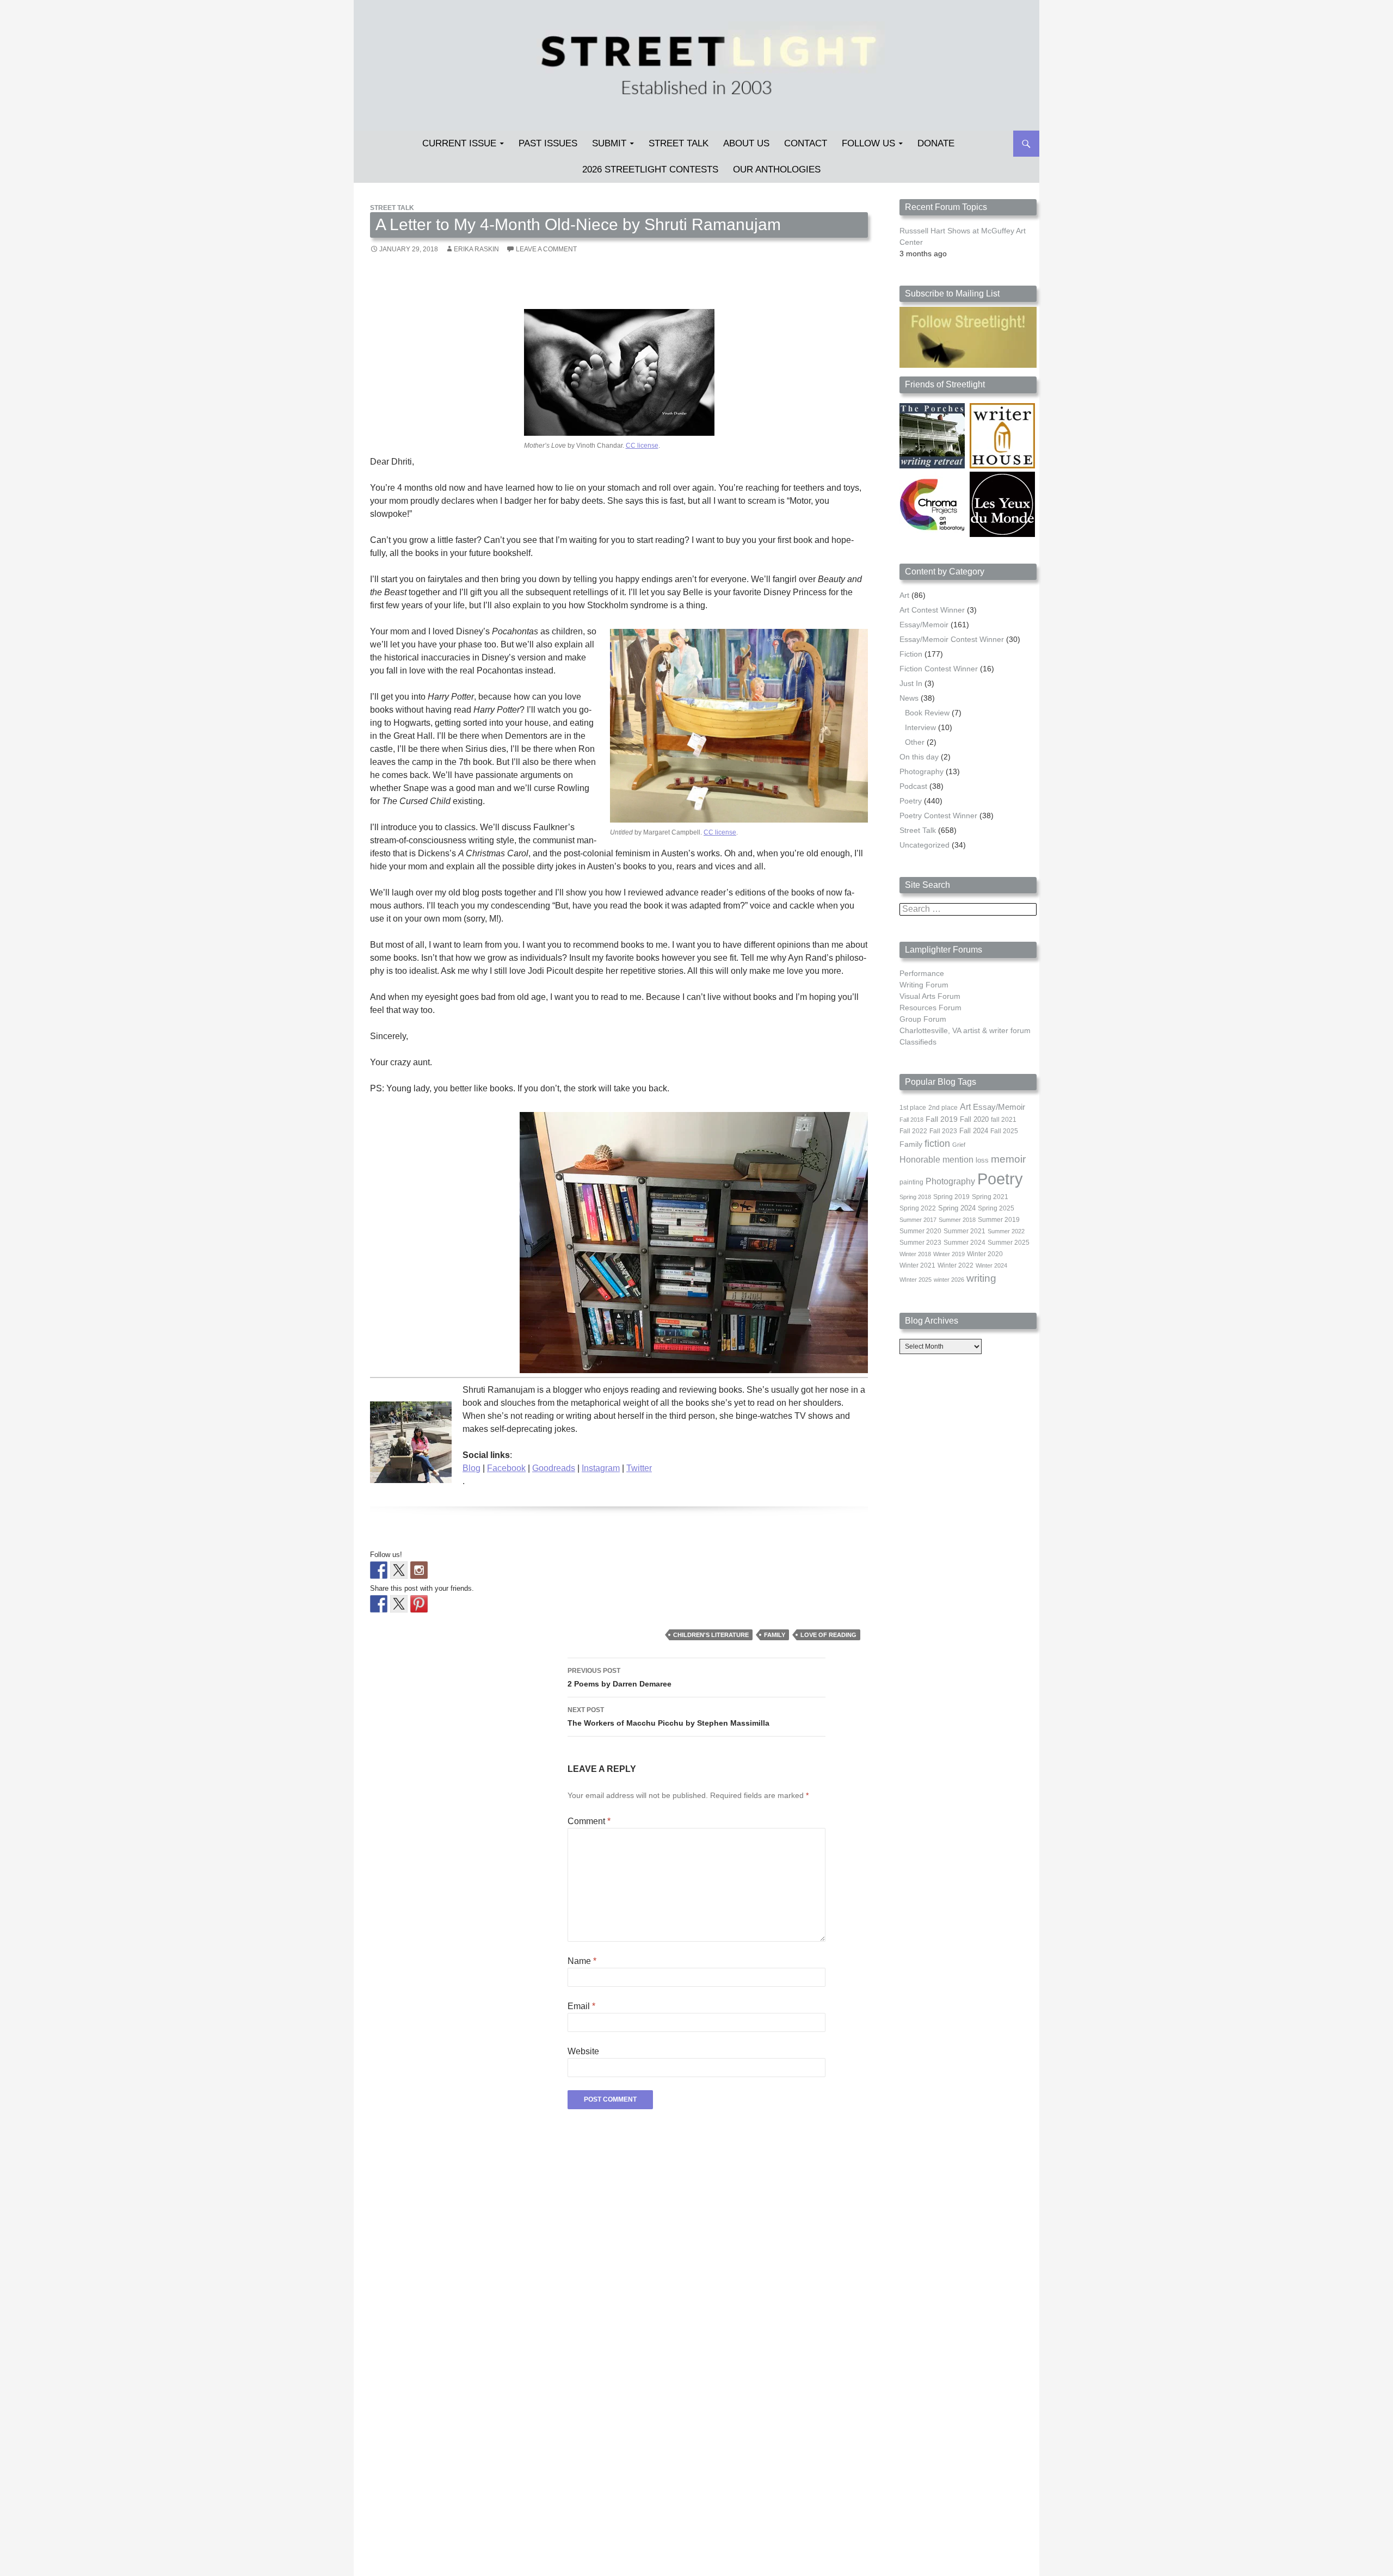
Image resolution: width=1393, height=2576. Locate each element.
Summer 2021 (964, 1231)
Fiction (911, 654)
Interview (920, 727)
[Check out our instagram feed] (419, 1570)
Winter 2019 (949, 1254)
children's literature (711, 1635)
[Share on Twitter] (399, 1604)
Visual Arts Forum (930, 996)
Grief (959, 1145)
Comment (589, 1821)
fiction (937, 1144)
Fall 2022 (913, 1131)
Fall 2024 (974, 1131)
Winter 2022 (956, 1265)
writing (981, 1278)
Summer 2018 (957, 1220)
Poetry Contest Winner (938, 816)
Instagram (601, 1468)
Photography (922, 771)
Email (581, 2006)
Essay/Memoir (924, 625)
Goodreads (554, 1468)
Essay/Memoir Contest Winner (952, 639)
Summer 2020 (920, 1231)
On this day (919, 757)
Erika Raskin (476, 249)
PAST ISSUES (548, 143)
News (909, 698)
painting (911, 1182)
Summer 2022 (1006, 1231)
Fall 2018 (911, 1120)
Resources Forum (930, 1008)
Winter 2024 (991, 1265)
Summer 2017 (918, 1220)
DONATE (936, 143)
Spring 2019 (951, 1197)
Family (775, 1635)
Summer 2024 (964, 1243)
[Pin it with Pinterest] (419, 1604)
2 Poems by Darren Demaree (620, 1678)
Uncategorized (924, 845)
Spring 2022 (918, 1208)
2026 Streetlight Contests (650, 169)
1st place (913, 1108)
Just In (911, 683)
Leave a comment (546, 249)
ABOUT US (746, 143)
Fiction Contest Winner (939, 669)
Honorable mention (936, 1160)
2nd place (943, 1108)
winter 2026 (949, 1280)
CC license (642, 446)
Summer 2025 (1009, 1243)
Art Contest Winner (932, 610)
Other (915, 742)
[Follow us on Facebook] (379, 1570)
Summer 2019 (999, 1220)
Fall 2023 (943, 1131)
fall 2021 (1004, 1120)
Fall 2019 (942, 1119)
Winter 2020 (985, 1254)
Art (904, 595)
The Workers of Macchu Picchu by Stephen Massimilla (668, 1717)
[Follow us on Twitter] (399, 1570)
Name (582, 1961)
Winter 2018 (915, 1254)
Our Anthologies (777, 169)
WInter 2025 (916, 1280)
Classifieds (918, 1042)
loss (982, 1160)
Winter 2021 (917, 1265)
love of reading (828, 1635)
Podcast (913, 786)
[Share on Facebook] (379, 1604)
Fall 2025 (1004, 1131)
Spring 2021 (990, 1197)
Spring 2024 (957, 1208)
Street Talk (679, 143)
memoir (1008, 1159)
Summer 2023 (920, 1243)
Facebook (506, 1468)
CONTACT (806, 143)
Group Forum (923, 1019)
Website (583, 2051)
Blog (471, 1468)
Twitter (639, 1468)
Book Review (927, 713)
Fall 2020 (974, 1120)
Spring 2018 (915, 1197)
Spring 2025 (996, 1208)
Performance (922, 973)
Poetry (911, 801)
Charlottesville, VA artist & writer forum (965, 1030)
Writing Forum (924, 985)
